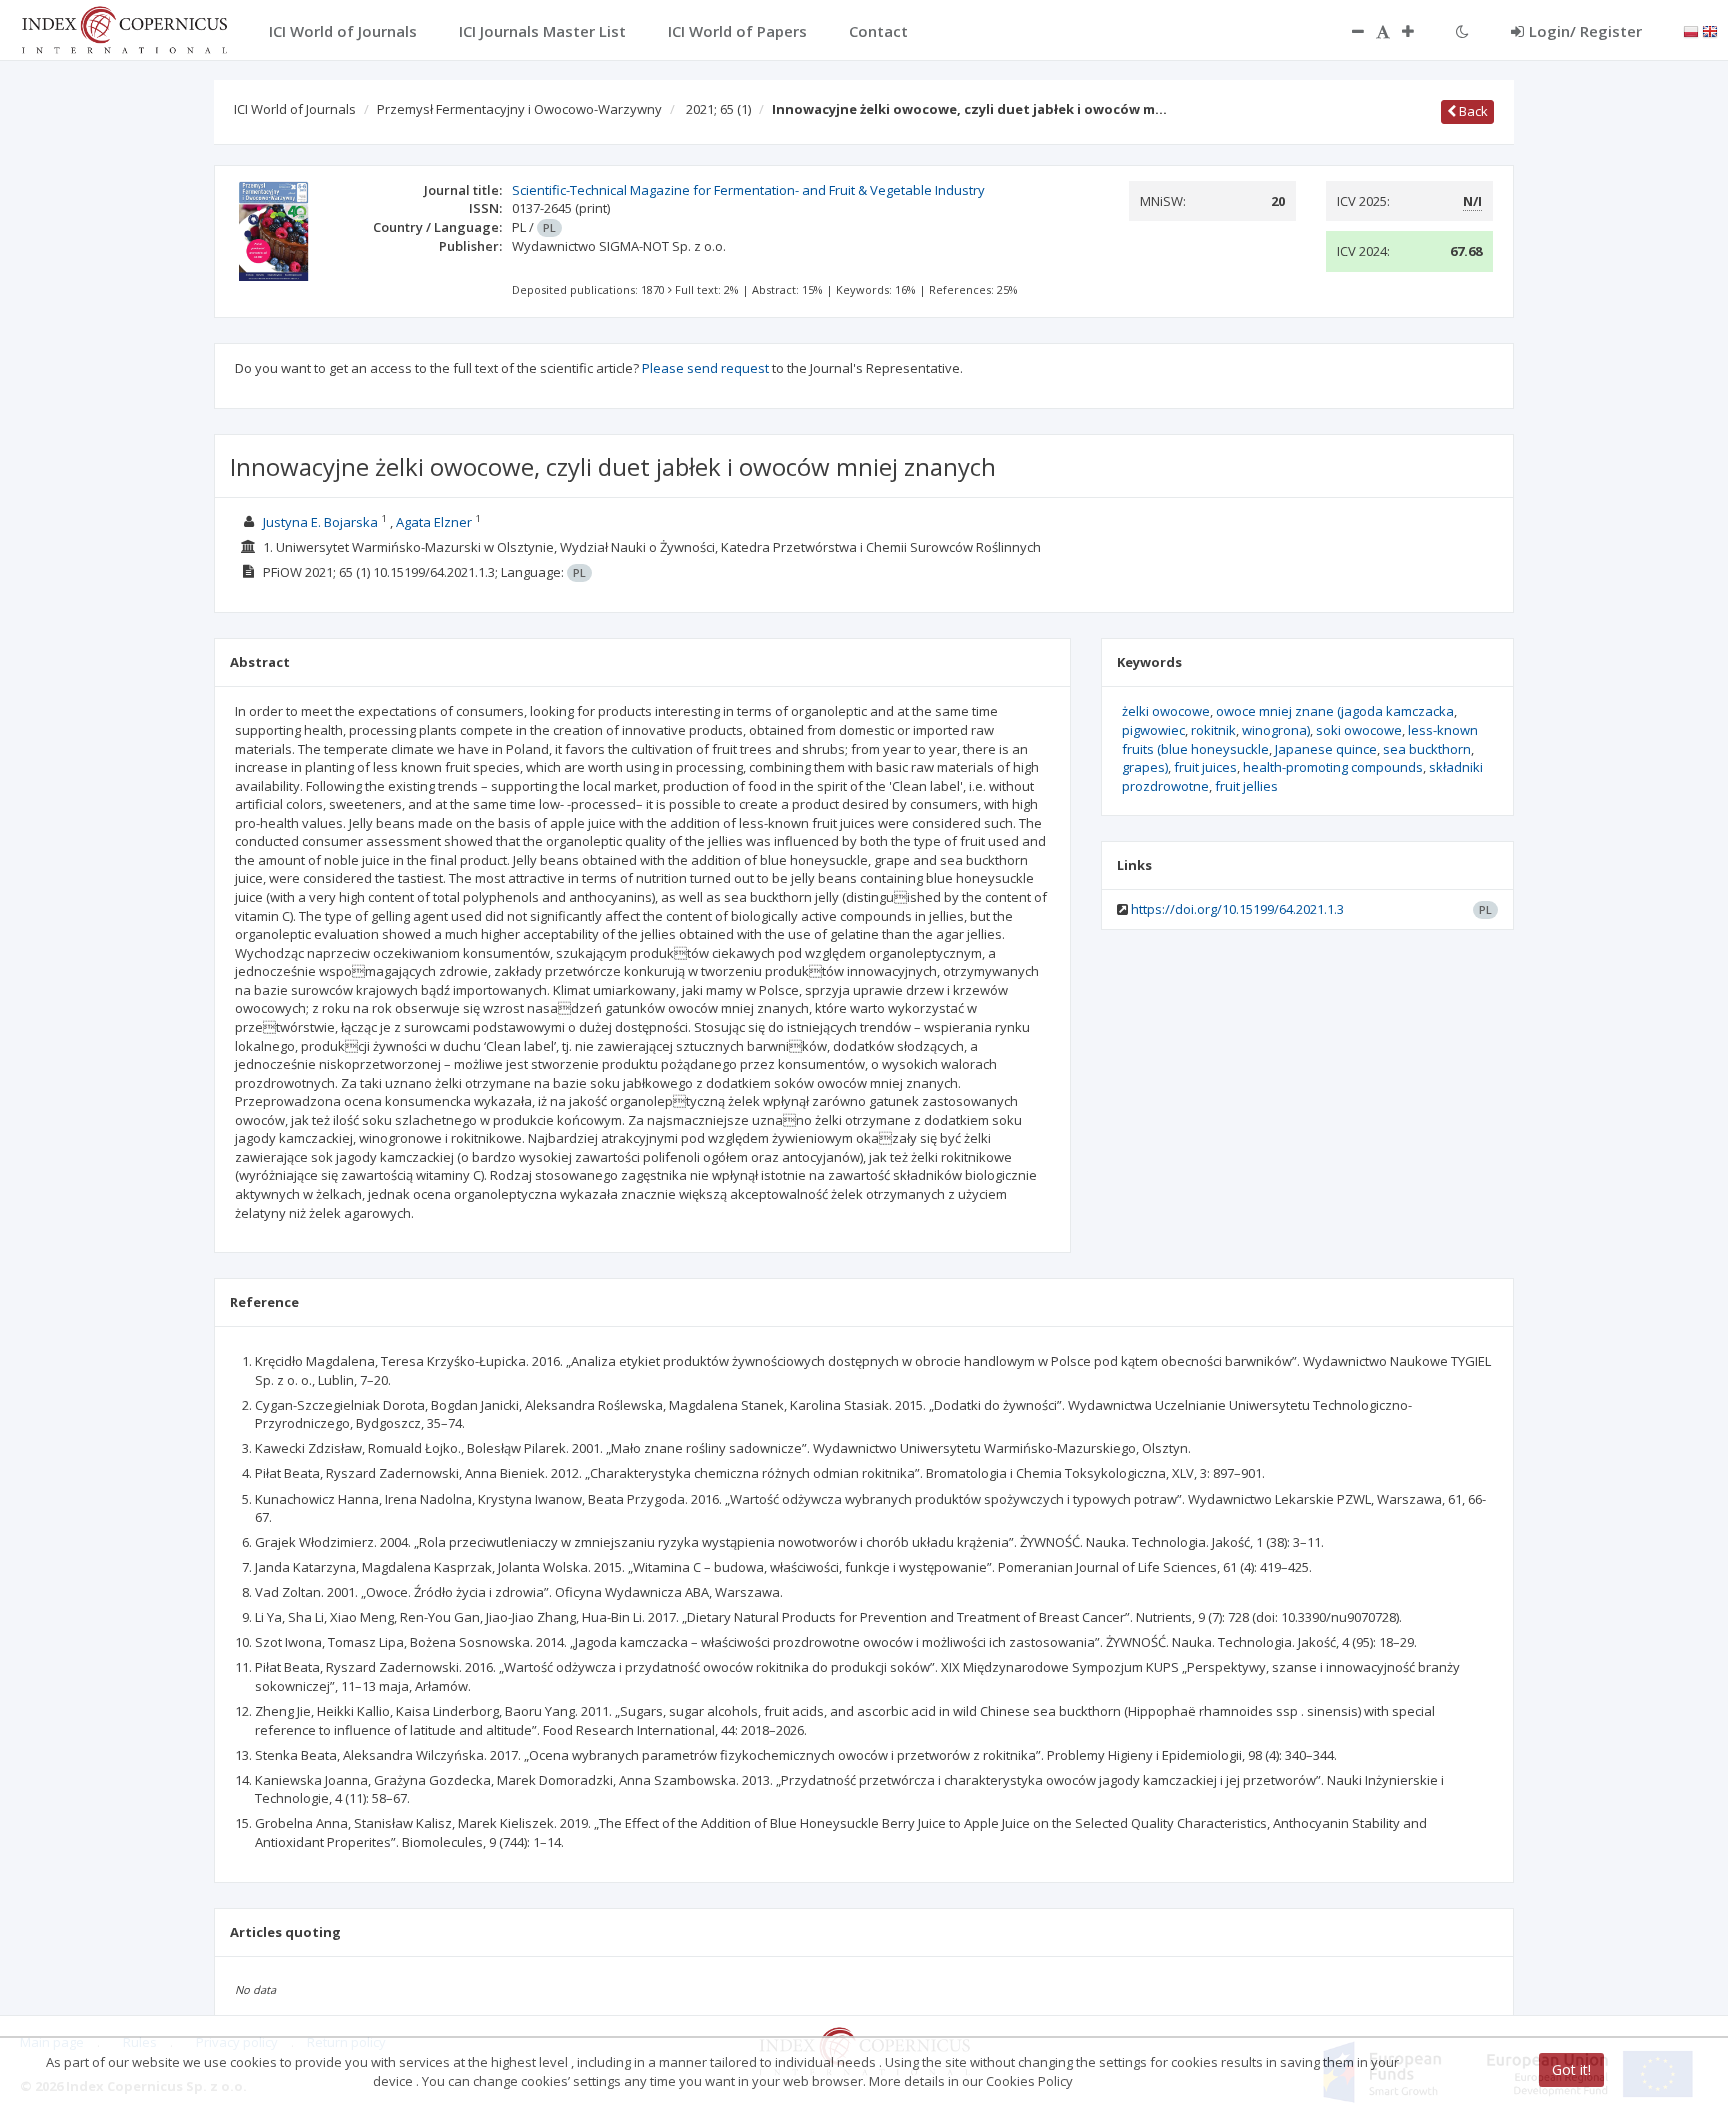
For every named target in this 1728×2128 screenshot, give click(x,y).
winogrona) (1276, 730)
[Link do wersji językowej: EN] (1710, 30)
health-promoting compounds (1333, 767)
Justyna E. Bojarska (320, 522)
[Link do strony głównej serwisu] (124, 28)
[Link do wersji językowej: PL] (1691, 30)
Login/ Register (1585, 31)
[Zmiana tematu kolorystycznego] (1462, 31)
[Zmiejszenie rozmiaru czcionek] (1348, 31)
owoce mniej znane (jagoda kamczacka (1335, 711)
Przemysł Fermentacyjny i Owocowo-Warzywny (519, 109)
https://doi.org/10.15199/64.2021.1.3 (1237, 909)
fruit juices (1205, 767)
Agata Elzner (434, 522)
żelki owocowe (1166, 711)
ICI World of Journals (295, 109)
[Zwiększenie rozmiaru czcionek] (1418, 31)
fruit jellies (1246, 786)
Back (1472, 111)
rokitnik (1213, 730)
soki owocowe (1359, 730)
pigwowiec (1153, 730)
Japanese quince (1326, 749)
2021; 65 (718, 109)
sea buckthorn (1427, 749)
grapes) (1145, 767)
